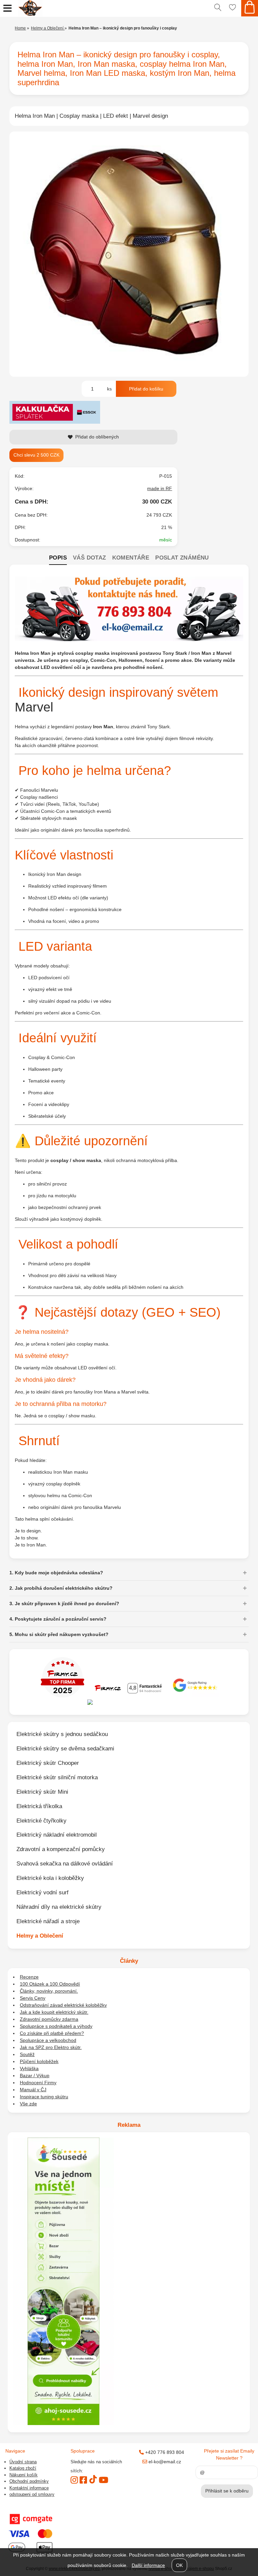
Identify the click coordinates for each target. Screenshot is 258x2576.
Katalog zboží (23, 2468)
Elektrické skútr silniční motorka (57, 1777)
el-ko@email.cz (164, 2462)
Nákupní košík (24, 2475)
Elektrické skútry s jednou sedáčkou (62, 1734)
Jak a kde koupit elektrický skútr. (54, 2012)
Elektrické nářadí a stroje (48, 1921)
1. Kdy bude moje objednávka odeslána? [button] (56, 1573)
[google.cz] (196, 1696)
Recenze (29, 1977)
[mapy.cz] (129, 1703)
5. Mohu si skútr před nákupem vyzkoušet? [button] (59, 1634)
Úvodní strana (23, 2462)
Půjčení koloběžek (39, 2061)
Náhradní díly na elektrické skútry (59, 1907)
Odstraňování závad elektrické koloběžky (63, 2005)
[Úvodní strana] (113, 8)
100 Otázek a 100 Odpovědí (50, 1984)
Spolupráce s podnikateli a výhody (56, 2026)
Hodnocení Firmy (38, 2083)
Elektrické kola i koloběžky (50, 1878)
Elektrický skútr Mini (42, 1792)
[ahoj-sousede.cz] (63, 2423)
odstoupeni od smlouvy (32, 2494)
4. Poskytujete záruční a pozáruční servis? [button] (58, 1619)
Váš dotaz (90, 558)
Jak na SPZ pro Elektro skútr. (51, 2047)
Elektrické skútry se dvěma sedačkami (65, 1748)
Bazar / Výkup (35, 2075)
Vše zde (28, 2104)
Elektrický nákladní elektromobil (57, 1835)
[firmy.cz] (62, 1696)
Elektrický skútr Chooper (48, 1763)
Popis (58, 558)
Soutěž (27, 2054)
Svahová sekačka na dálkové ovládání (65, 1863)
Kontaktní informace (29, 2488)
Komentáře (131, 558)
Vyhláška (29, 2068)
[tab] (58, 558)
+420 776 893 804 (164, 2452)
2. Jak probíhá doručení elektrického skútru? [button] (61, 1588)
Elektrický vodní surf (42, 1892)
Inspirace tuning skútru (44, 2097)
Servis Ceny (33, 1998)
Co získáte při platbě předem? (52, 2033)
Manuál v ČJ (33, 2090)
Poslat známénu (182, 558)
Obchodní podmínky (29, 2481)
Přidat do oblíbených (97, 437)
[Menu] (8, 8)
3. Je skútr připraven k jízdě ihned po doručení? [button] (64, 1604)
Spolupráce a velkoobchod (48, 2040)
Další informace (148, 2565)
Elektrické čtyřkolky (41, 1821)
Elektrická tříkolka (39, 1806)
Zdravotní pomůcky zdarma (49, 2019)
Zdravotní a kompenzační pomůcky (61, 1849)
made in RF (160, 488)
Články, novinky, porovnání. (49, 1991)
